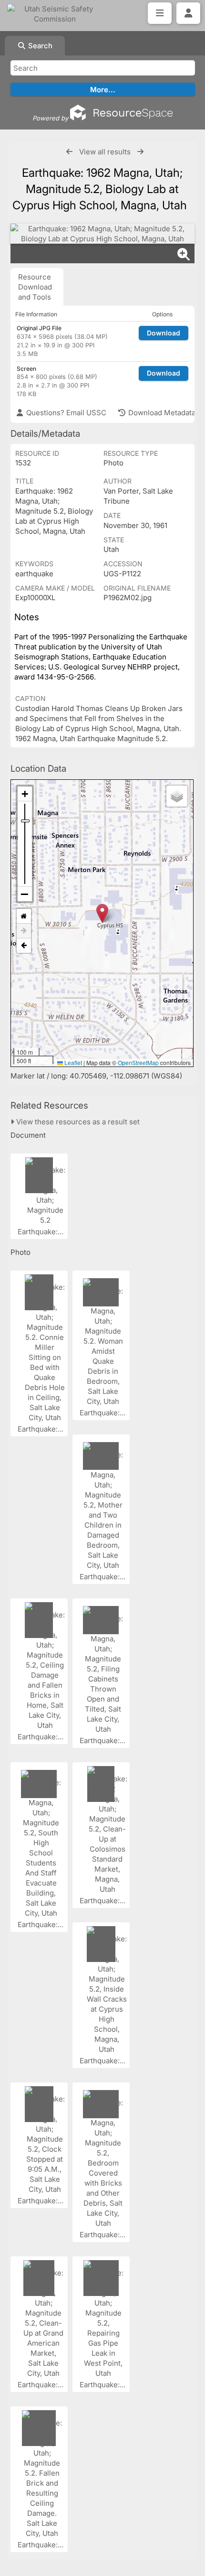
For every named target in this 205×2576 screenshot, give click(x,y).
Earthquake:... (41, 1232)
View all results (105, 152)
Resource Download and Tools (35, 287)
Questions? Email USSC (65, 413)
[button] (102, 913)
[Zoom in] (25, 794)
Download (164, 333)
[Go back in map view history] (24, 946)
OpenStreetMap (138, 1062)
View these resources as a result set (77, 1122)
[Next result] (140, 152)
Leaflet (72, 1062)
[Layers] (177, 796)
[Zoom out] (25, 894)
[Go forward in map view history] (24, 931)
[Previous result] (69, 152)
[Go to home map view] (24, 916)
